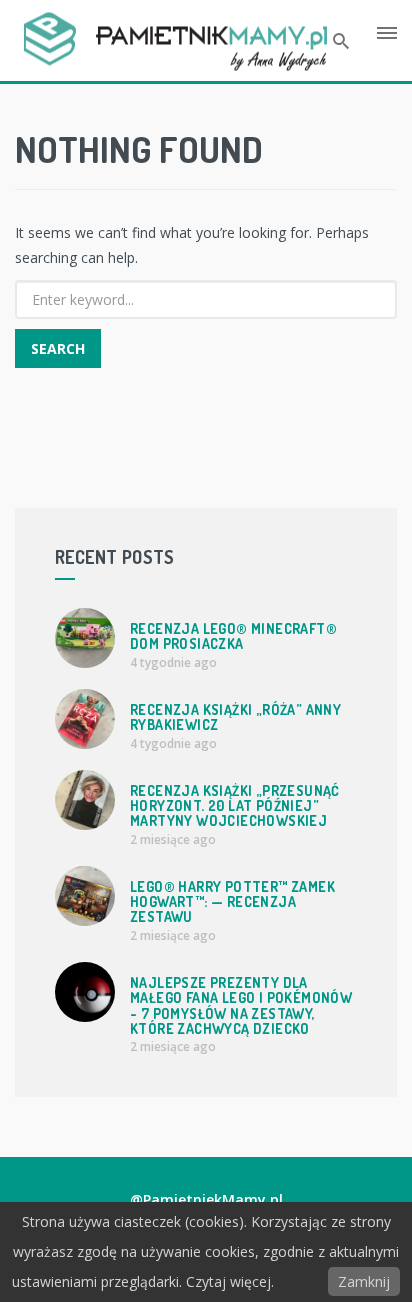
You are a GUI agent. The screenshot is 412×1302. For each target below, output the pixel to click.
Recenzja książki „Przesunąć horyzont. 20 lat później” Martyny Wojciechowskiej (235, 806)
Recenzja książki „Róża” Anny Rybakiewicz (235, 717)
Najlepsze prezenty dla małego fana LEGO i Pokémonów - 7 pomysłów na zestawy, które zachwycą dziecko (241, 1005)
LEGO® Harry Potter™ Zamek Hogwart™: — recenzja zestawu (232, 902)
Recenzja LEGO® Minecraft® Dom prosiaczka (233, 636)
